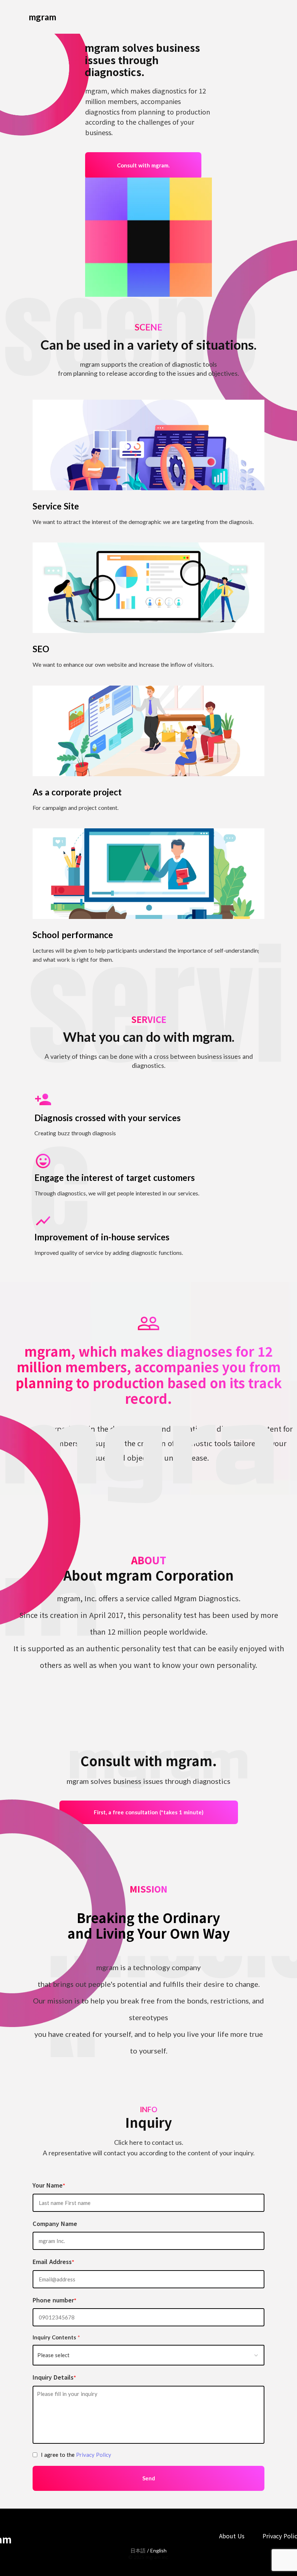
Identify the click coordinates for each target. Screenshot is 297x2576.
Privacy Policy (94, 2455)
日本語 (138, 2550)
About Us (232, 2536)
